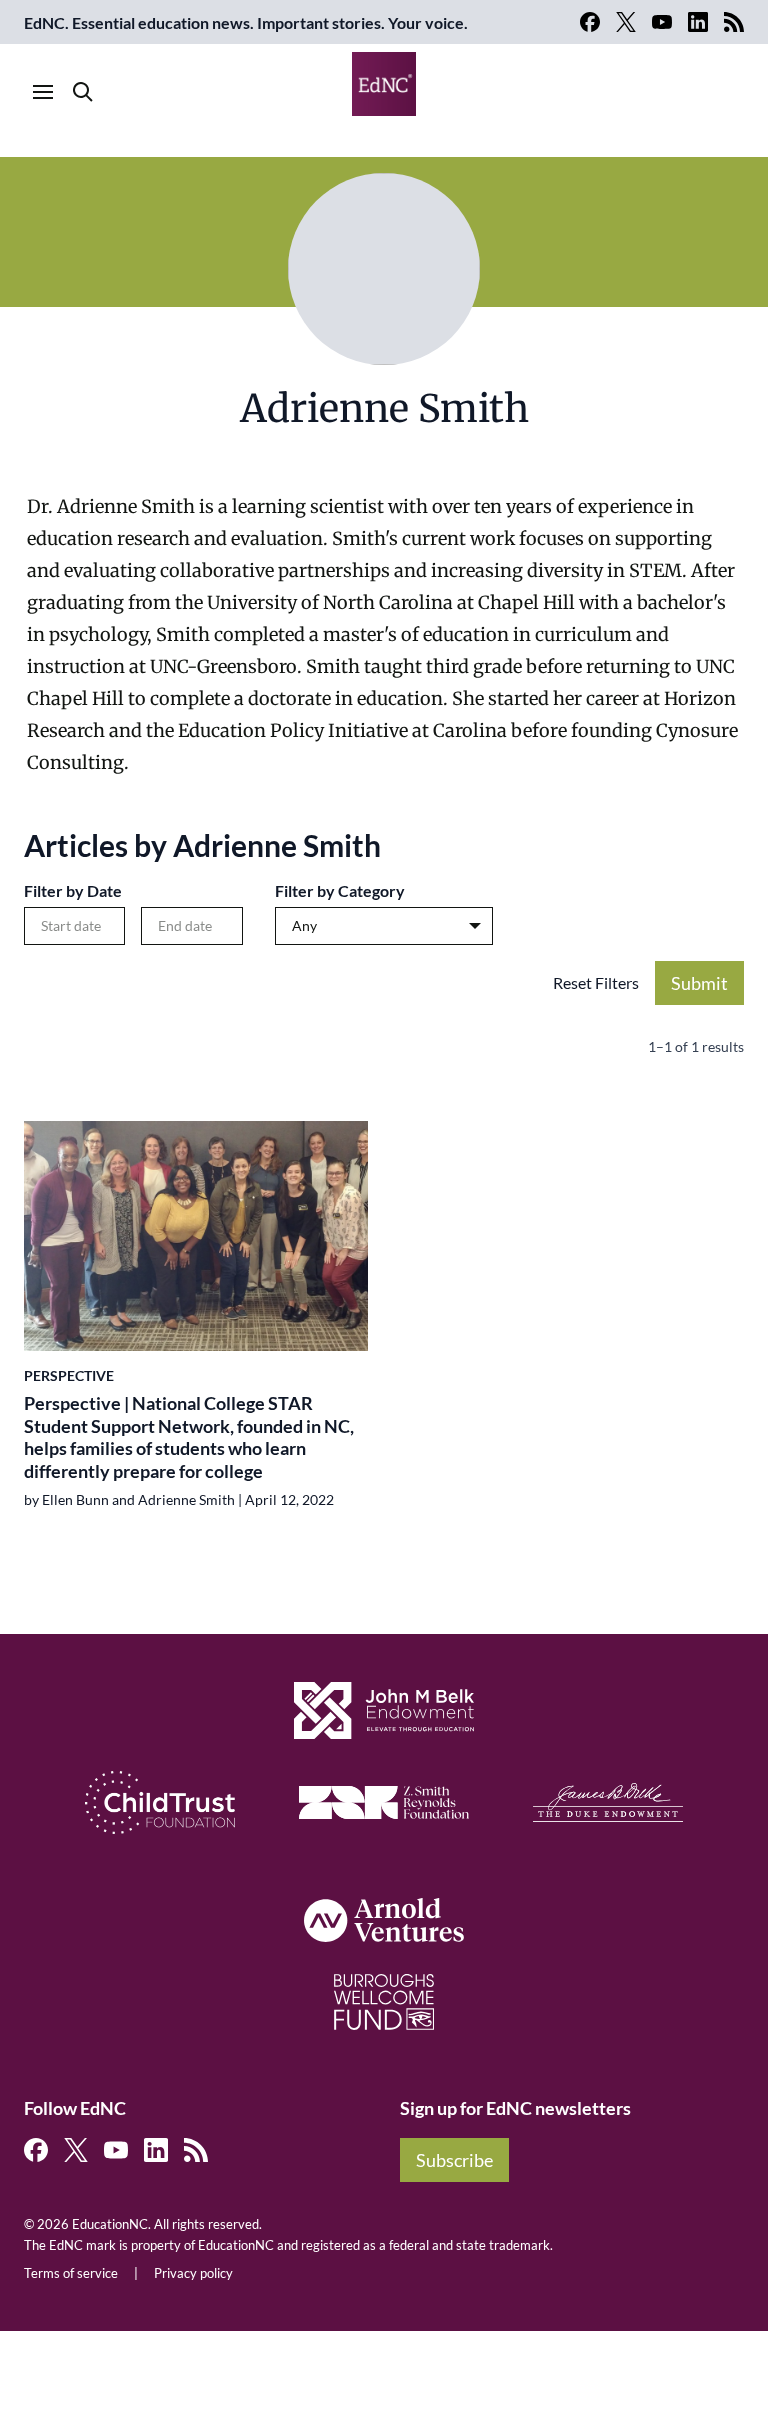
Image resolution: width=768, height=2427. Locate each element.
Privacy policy (193, 2273)
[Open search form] (83, 92)
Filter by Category (340, 890)
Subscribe (454, 2160)
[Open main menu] (43, 92)
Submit (699, 983)
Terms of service (71, 2273)
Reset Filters (596, 982)
